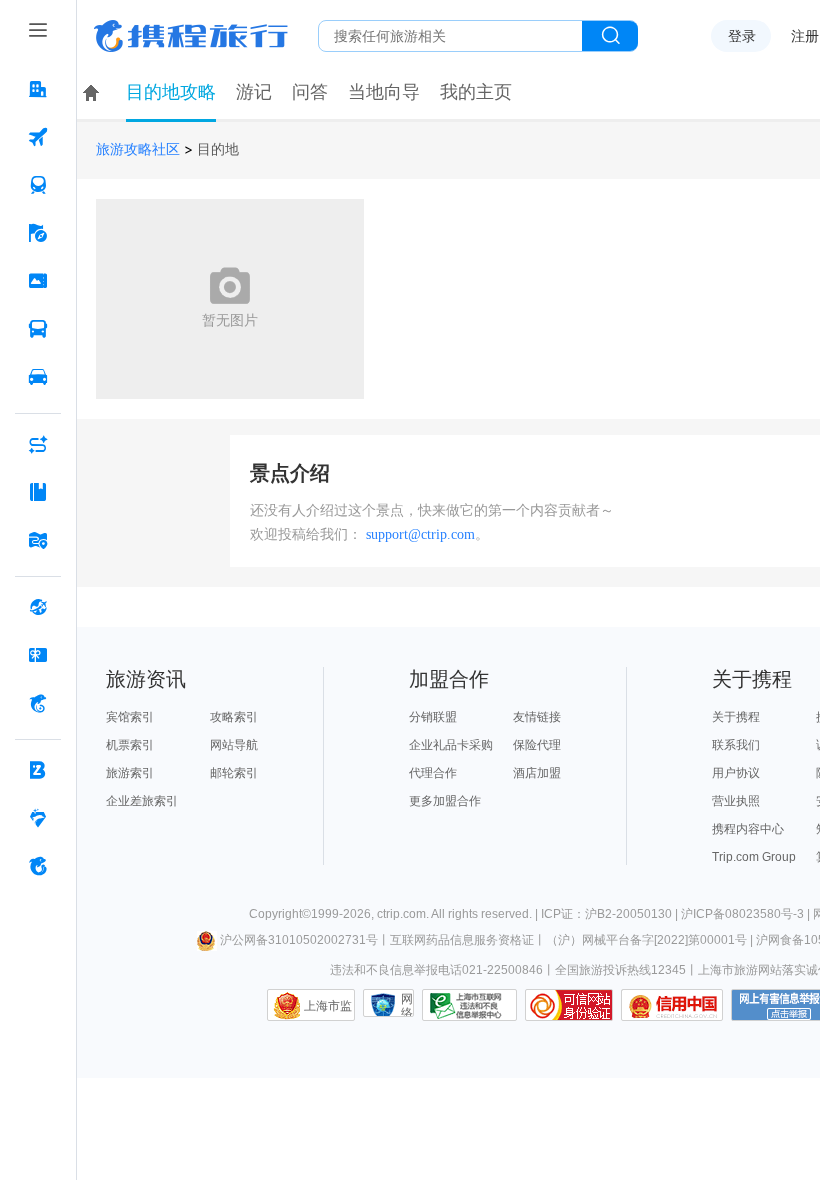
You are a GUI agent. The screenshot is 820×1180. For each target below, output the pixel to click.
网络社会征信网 (407, 1004)
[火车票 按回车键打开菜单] (38, 185)
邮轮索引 (234, 773)
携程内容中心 (748, 829)
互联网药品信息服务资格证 (462, 940)
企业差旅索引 (142, 801)
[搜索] (610, 36)
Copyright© (280, 914)
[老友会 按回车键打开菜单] (38, 818)
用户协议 (736, 773)
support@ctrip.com (420, 534)
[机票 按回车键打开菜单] (38, 137)
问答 (310, 92)
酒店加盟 (537, 773)
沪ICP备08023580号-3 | (747, 914)
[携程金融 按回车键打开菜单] (38, 703)
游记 (254, 92)
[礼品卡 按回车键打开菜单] (38, 655)
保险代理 (537, 745)
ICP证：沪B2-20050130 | (611, 914)
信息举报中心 (469, 1005)
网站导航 (234, 745)
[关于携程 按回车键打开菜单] (38, 866)
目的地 (218, 149)
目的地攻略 (171, 92)
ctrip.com (401, 914)
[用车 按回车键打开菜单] (38, 377)
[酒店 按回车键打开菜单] (38, 89)
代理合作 (433, 773)
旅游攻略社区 (138, 149)
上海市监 (328, 1006)
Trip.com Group (754, 857)
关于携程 (736, 717)
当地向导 (384, 92)
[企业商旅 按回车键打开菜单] (38, 770)
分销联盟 (433, 717)
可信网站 (569, 1005)
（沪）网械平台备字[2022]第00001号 (646, 940)
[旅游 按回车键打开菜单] (38, 233)
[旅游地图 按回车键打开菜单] (38, 540)
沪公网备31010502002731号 (299, 940)
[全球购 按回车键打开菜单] (38, 607)
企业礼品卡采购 (451, 745)
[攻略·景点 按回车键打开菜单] (38, 492)
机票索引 (130, 745)
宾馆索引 (130, 717)
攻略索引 (234, 717)
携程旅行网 (191, 36)
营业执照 (736, 801)
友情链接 (537, 717)
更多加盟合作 (445, 801)
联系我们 (736, 745)
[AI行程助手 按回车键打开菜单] (38, 444)
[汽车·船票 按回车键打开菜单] (38, 329)
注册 (805, 36)
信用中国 (672, 1005)
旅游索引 (130, 773)
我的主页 (476, 92)
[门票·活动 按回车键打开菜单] (38, 281)
